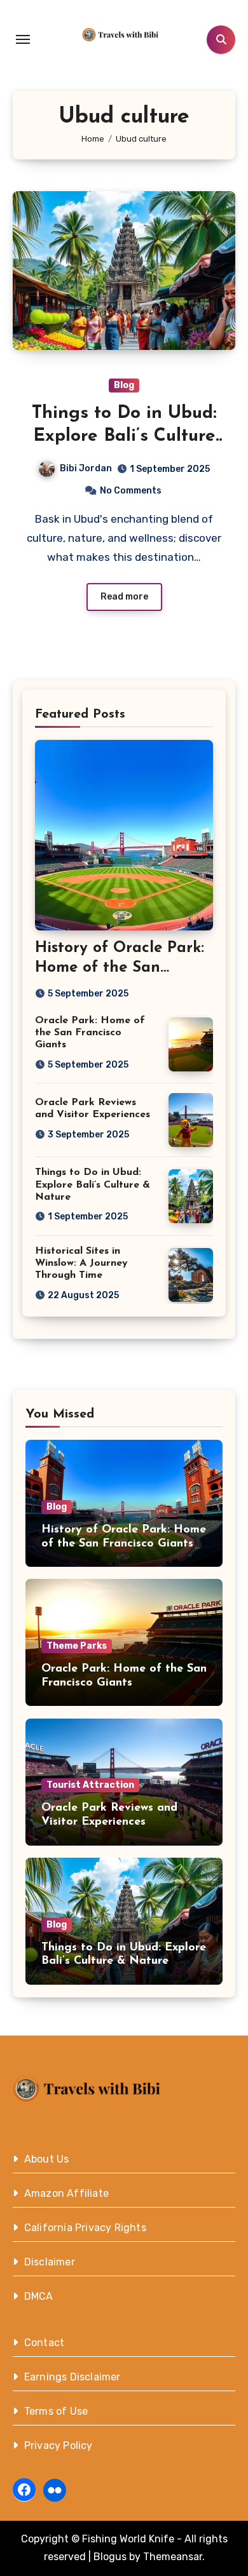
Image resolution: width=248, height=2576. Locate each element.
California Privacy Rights (85, 2228)
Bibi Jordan (86, 468)
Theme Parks (77, 1646)
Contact (44, 2343)
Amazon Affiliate (66, 2193)
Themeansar (173, 2557)
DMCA (39, 2296)
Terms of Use (56, 2411)
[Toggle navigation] (23, 39)
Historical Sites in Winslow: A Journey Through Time (81, 1263)
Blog (124, 385)
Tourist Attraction (90, 1785)
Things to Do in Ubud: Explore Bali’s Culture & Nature (124, 437)
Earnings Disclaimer (72, 2377)
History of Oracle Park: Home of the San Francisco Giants (120, 968)
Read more (124, 597)
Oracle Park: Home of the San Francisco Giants (90, 1033)
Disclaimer (50, 2262)
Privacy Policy (59, 2445)
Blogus (110, 2557)
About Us (47, 2159)
